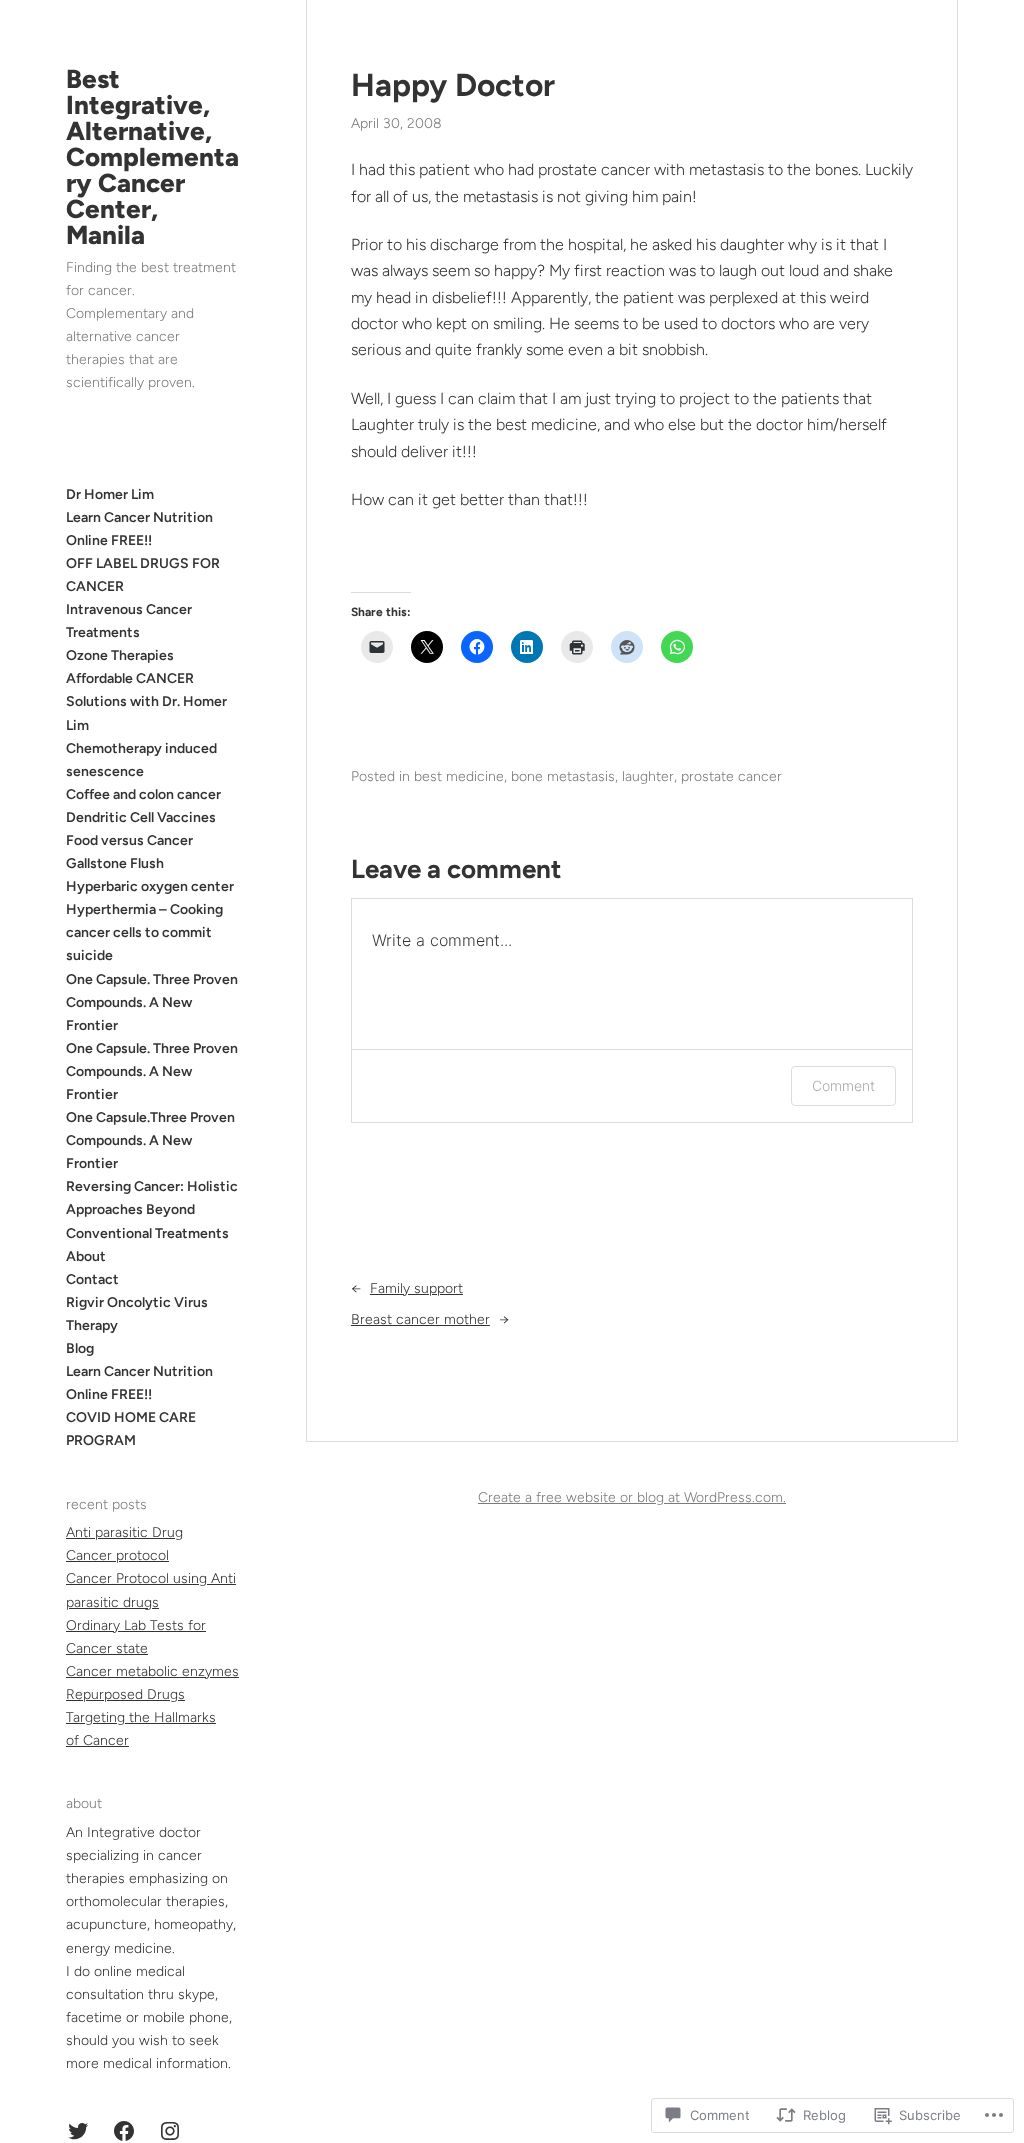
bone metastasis (563, 776)
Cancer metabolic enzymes (152, 1671)
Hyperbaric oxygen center (150, 886)
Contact (92, 1279)
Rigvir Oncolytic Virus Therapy (137, 1314)
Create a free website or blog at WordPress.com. (632, 1497)
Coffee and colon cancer (143, 794)
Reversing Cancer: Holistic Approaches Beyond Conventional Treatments (152, 1209)
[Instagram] (170, 2131)
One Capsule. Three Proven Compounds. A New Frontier (152, 1002)
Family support (416, 1288)
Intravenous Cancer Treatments (129, 621)
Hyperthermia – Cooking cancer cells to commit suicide (144, 932)
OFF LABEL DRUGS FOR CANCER (143, 575)
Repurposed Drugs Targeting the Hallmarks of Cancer (141, 1717)
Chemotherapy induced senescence (141, 760)
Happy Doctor (453, 85)
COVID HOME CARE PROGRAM (131, 1429)
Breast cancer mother (420, 1319)
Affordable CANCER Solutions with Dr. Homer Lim (146, 701)
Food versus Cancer (129, 840)
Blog (80, 1348)
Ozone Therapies (120, 655)
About (86, 1256)
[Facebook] (124, 2131)
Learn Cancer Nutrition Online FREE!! (139, 1383)
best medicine (459, 776)
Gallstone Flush (115, 863)
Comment (843, 1085)
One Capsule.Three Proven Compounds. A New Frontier (150, 1140)
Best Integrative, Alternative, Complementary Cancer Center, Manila (152, 157)
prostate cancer (731, 776)
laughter (648, 776)
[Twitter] (78, 2131)
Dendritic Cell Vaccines (141, 817)
